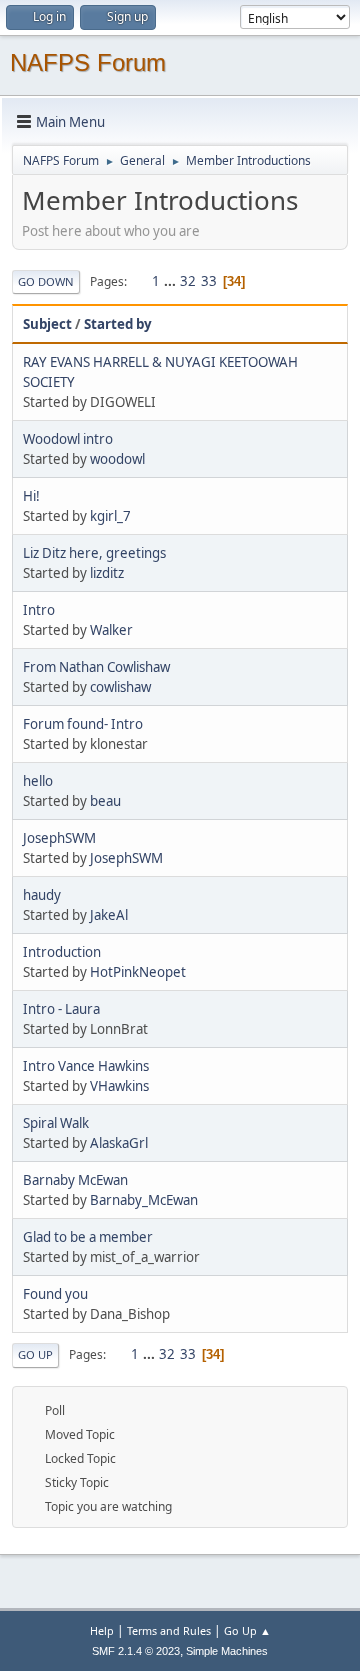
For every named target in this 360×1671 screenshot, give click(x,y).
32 (188, 281)
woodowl (117, 459)
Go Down (46, 281)
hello (38, 781)
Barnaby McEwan (75, 1180)
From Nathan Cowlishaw (96, 667)
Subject (47, 324)
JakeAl (109, 915)
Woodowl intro (68, 439)
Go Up (35, 1354)
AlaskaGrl (119, 1143)
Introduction (62, 952)
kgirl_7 (110, 516)
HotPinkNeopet (138, 972)
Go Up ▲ (247, 1630)
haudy (42, 895)
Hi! (31, 496)
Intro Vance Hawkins (86, 1066)
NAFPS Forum (88, 62)
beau (105, 801)
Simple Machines (227, 1651)
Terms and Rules (169, 1630)
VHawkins (119, 1086)
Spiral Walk (56, 1123)
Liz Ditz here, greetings (94, 553)
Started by (118, 324)
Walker (111, 630)
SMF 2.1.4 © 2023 (136, 1651)
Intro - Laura (61, 1009)
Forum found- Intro (83, 724)
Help (102, 1630)
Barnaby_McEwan (144, 1200)
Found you (55, 1294)
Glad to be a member (88, 1237)
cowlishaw (120, 687)
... (171, 281)
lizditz (107, 573)
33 (209, 281)
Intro (39, 610)
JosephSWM (59, 838)
